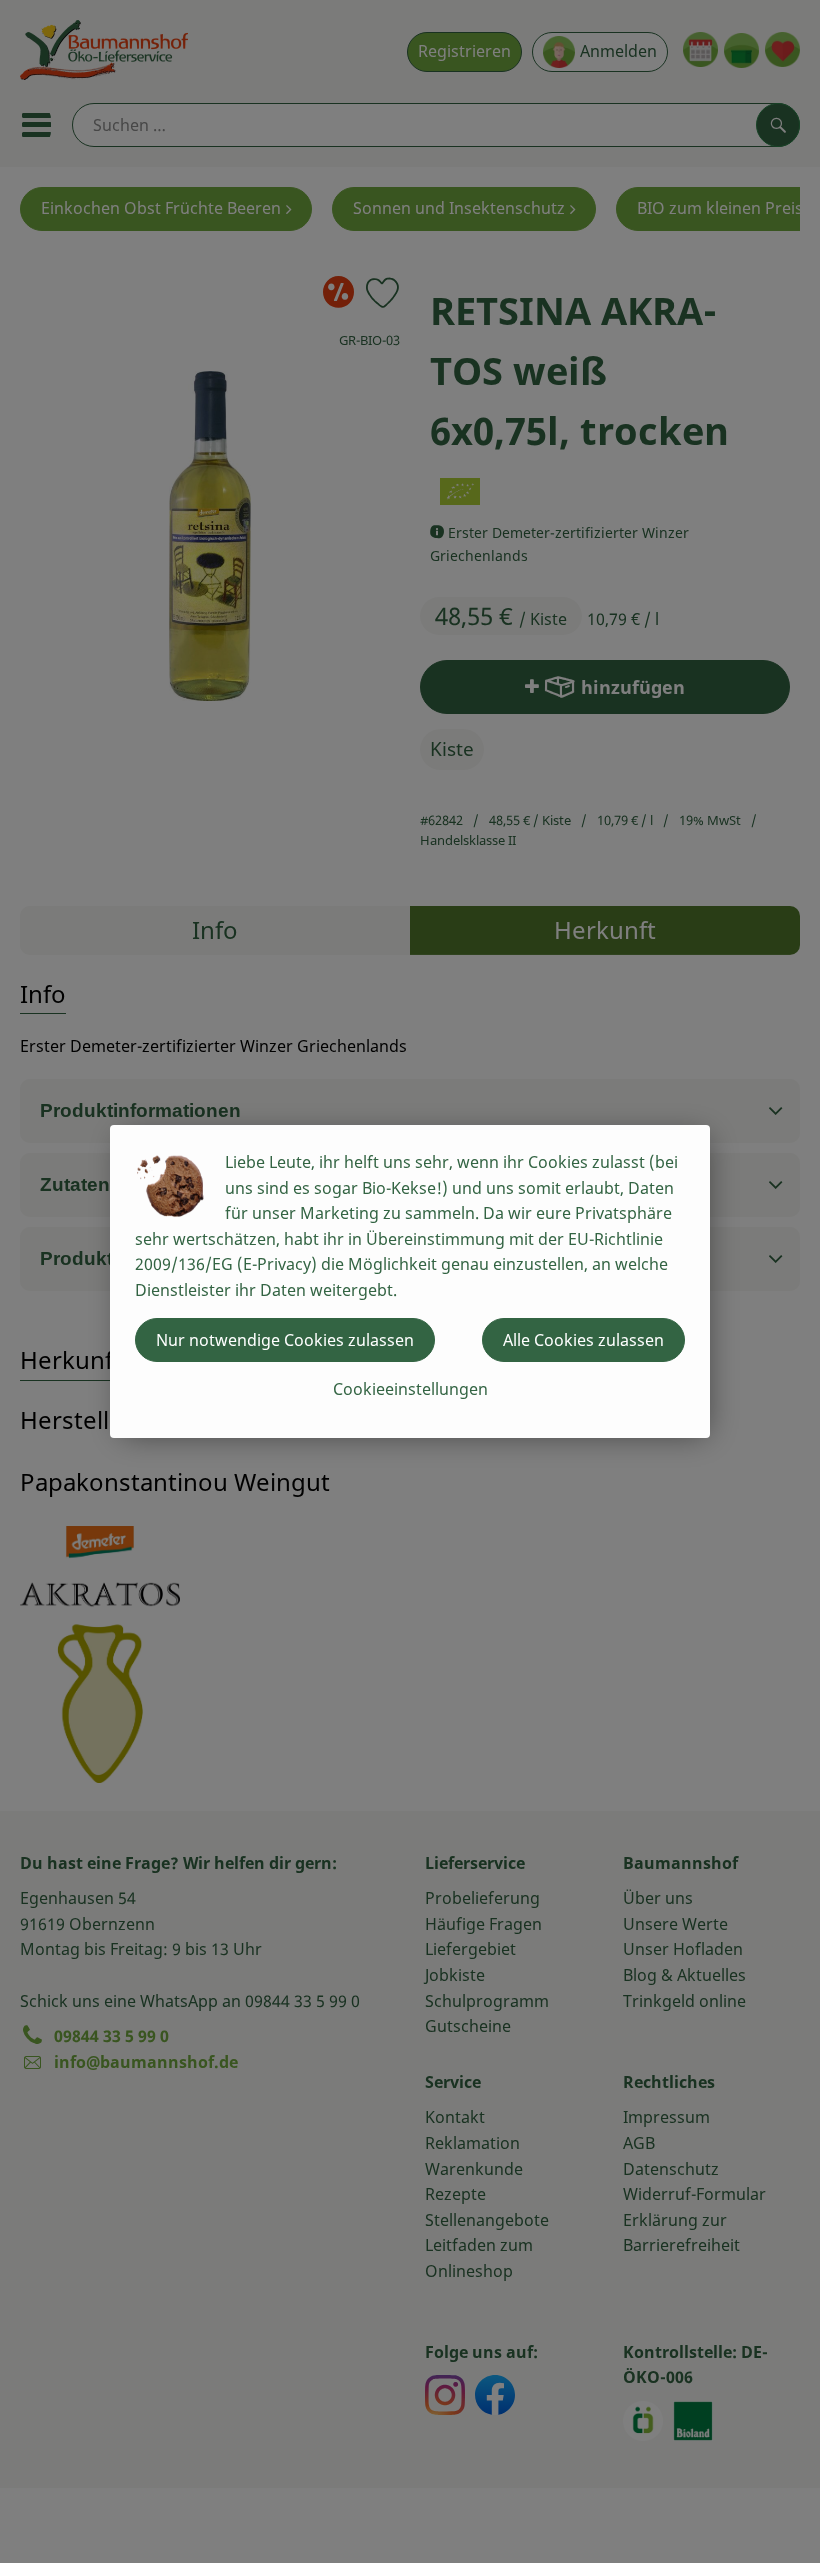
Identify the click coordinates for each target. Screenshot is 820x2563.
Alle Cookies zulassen (583, 1340)
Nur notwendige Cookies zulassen (285, 1340)
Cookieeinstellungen (410, 1389)
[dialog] (410, 1281)
